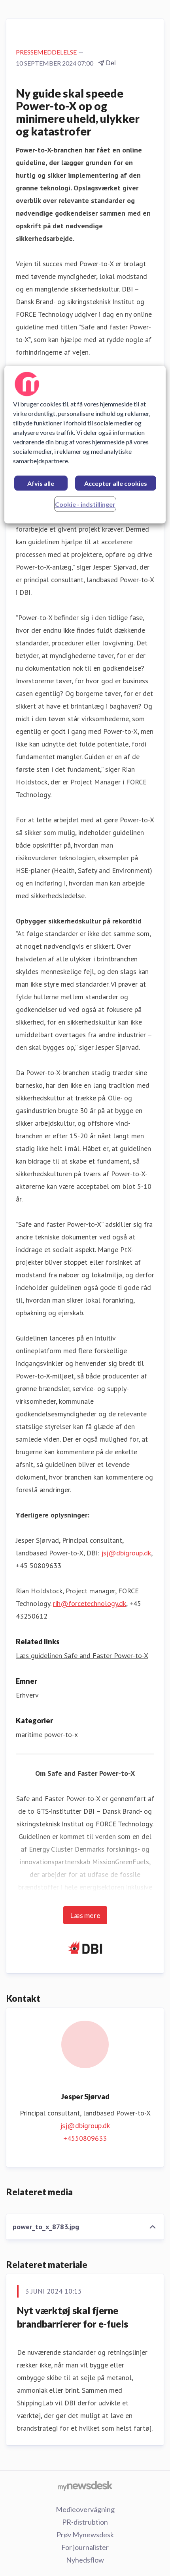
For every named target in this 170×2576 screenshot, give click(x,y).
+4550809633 (85, 2138)
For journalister (85, 2547)
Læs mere (85, 1915)
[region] (85, 445)
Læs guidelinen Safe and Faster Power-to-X (82, 1656)
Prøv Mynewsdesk (85, 2535)
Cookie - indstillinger (85, 504)
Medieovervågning (85, 2509)
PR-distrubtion (85, 2522)
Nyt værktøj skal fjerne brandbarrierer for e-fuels (73, 2317)
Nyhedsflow (85, 2560)
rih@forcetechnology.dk (90, 1603)
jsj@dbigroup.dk (126, 1553)
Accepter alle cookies (116, 483)
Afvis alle (41, 483)
